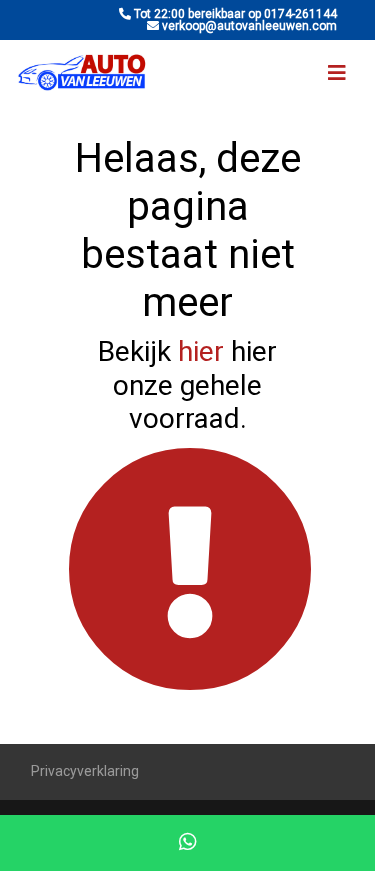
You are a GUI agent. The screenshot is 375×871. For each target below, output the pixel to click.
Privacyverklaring (85, 771)
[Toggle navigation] (337, 73)
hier (201, 351)
